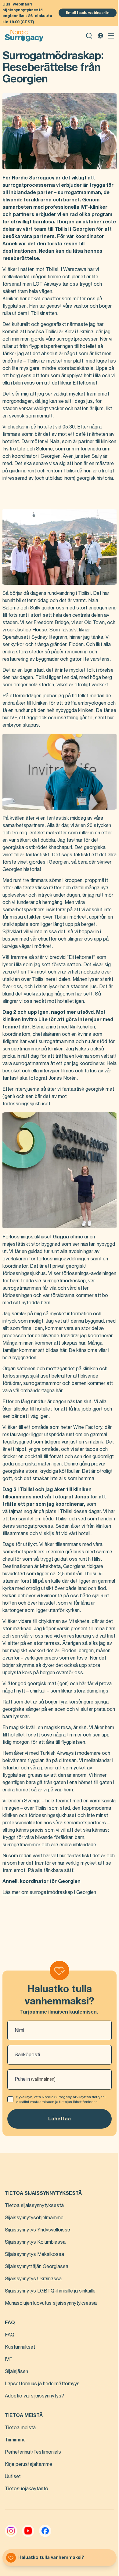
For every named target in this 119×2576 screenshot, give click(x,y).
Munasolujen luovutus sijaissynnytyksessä (51, 2303)
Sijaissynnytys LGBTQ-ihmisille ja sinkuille (50, 2291)
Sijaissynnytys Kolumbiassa (35, 2242)
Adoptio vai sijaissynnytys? (34, 2396)
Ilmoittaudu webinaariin (88, 13)
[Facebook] (45, 2531)
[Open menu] (111, 36)
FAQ (10, 2335)
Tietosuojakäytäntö (27, 2489)
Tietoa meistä (20, 2428)
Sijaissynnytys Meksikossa (34, 2254)
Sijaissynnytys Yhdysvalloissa (38, 2230)
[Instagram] (11, 2531)
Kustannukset (20, 2347)
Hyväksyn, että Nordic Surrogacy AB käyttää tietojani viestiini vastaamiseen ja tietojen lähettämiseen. (61, 2099)
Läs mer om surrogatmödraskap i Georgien (49, 1892)
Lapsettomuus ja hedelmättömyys (42, 2384)
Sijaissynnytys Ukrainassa (33, 2279)
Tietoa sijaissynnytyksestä (34, 2206)
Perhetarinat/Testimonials (33, 2452)
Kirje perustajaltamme (29, 2464)
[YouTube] (28, 2531)
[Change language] (100, 36)
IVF (9, 2359)
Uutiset (13, 2477)
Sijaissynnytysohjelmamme (34, 2218)
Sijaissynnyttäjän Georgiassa (37, 2267)
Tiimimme (15, 2440)
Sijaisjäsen (16, 2372)
